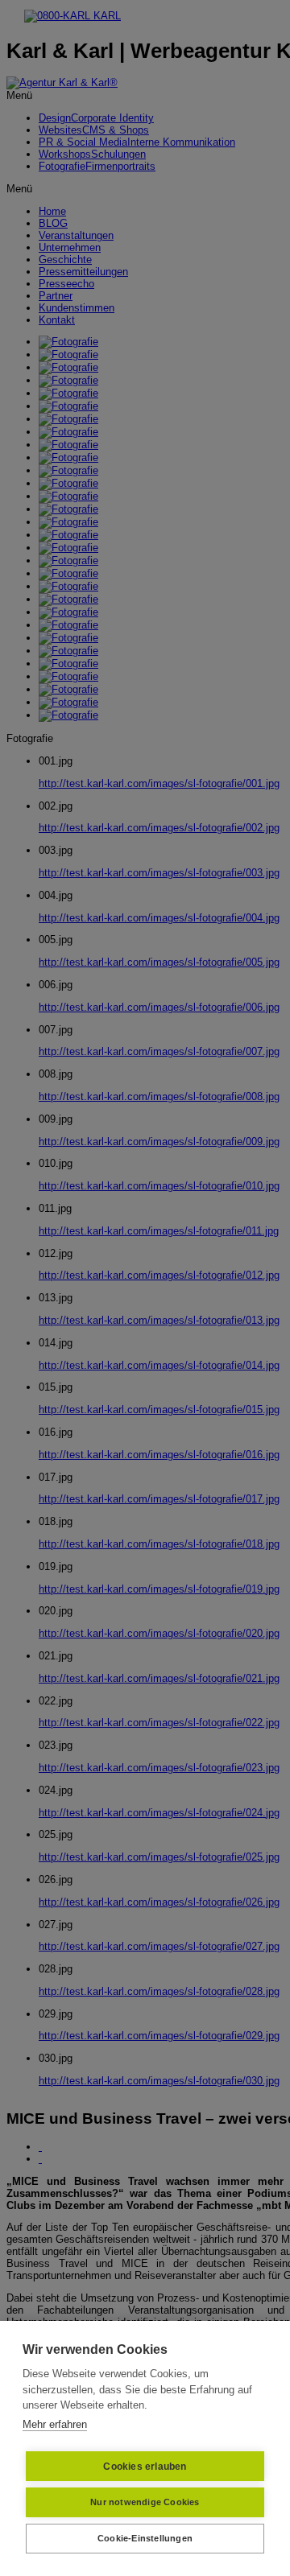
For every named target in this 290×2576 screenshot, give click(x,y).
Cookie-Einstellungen (145, 2538)
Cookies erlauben (145, 2467)
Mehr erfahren (55, 2424)
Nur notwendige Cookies (145, 2502)
